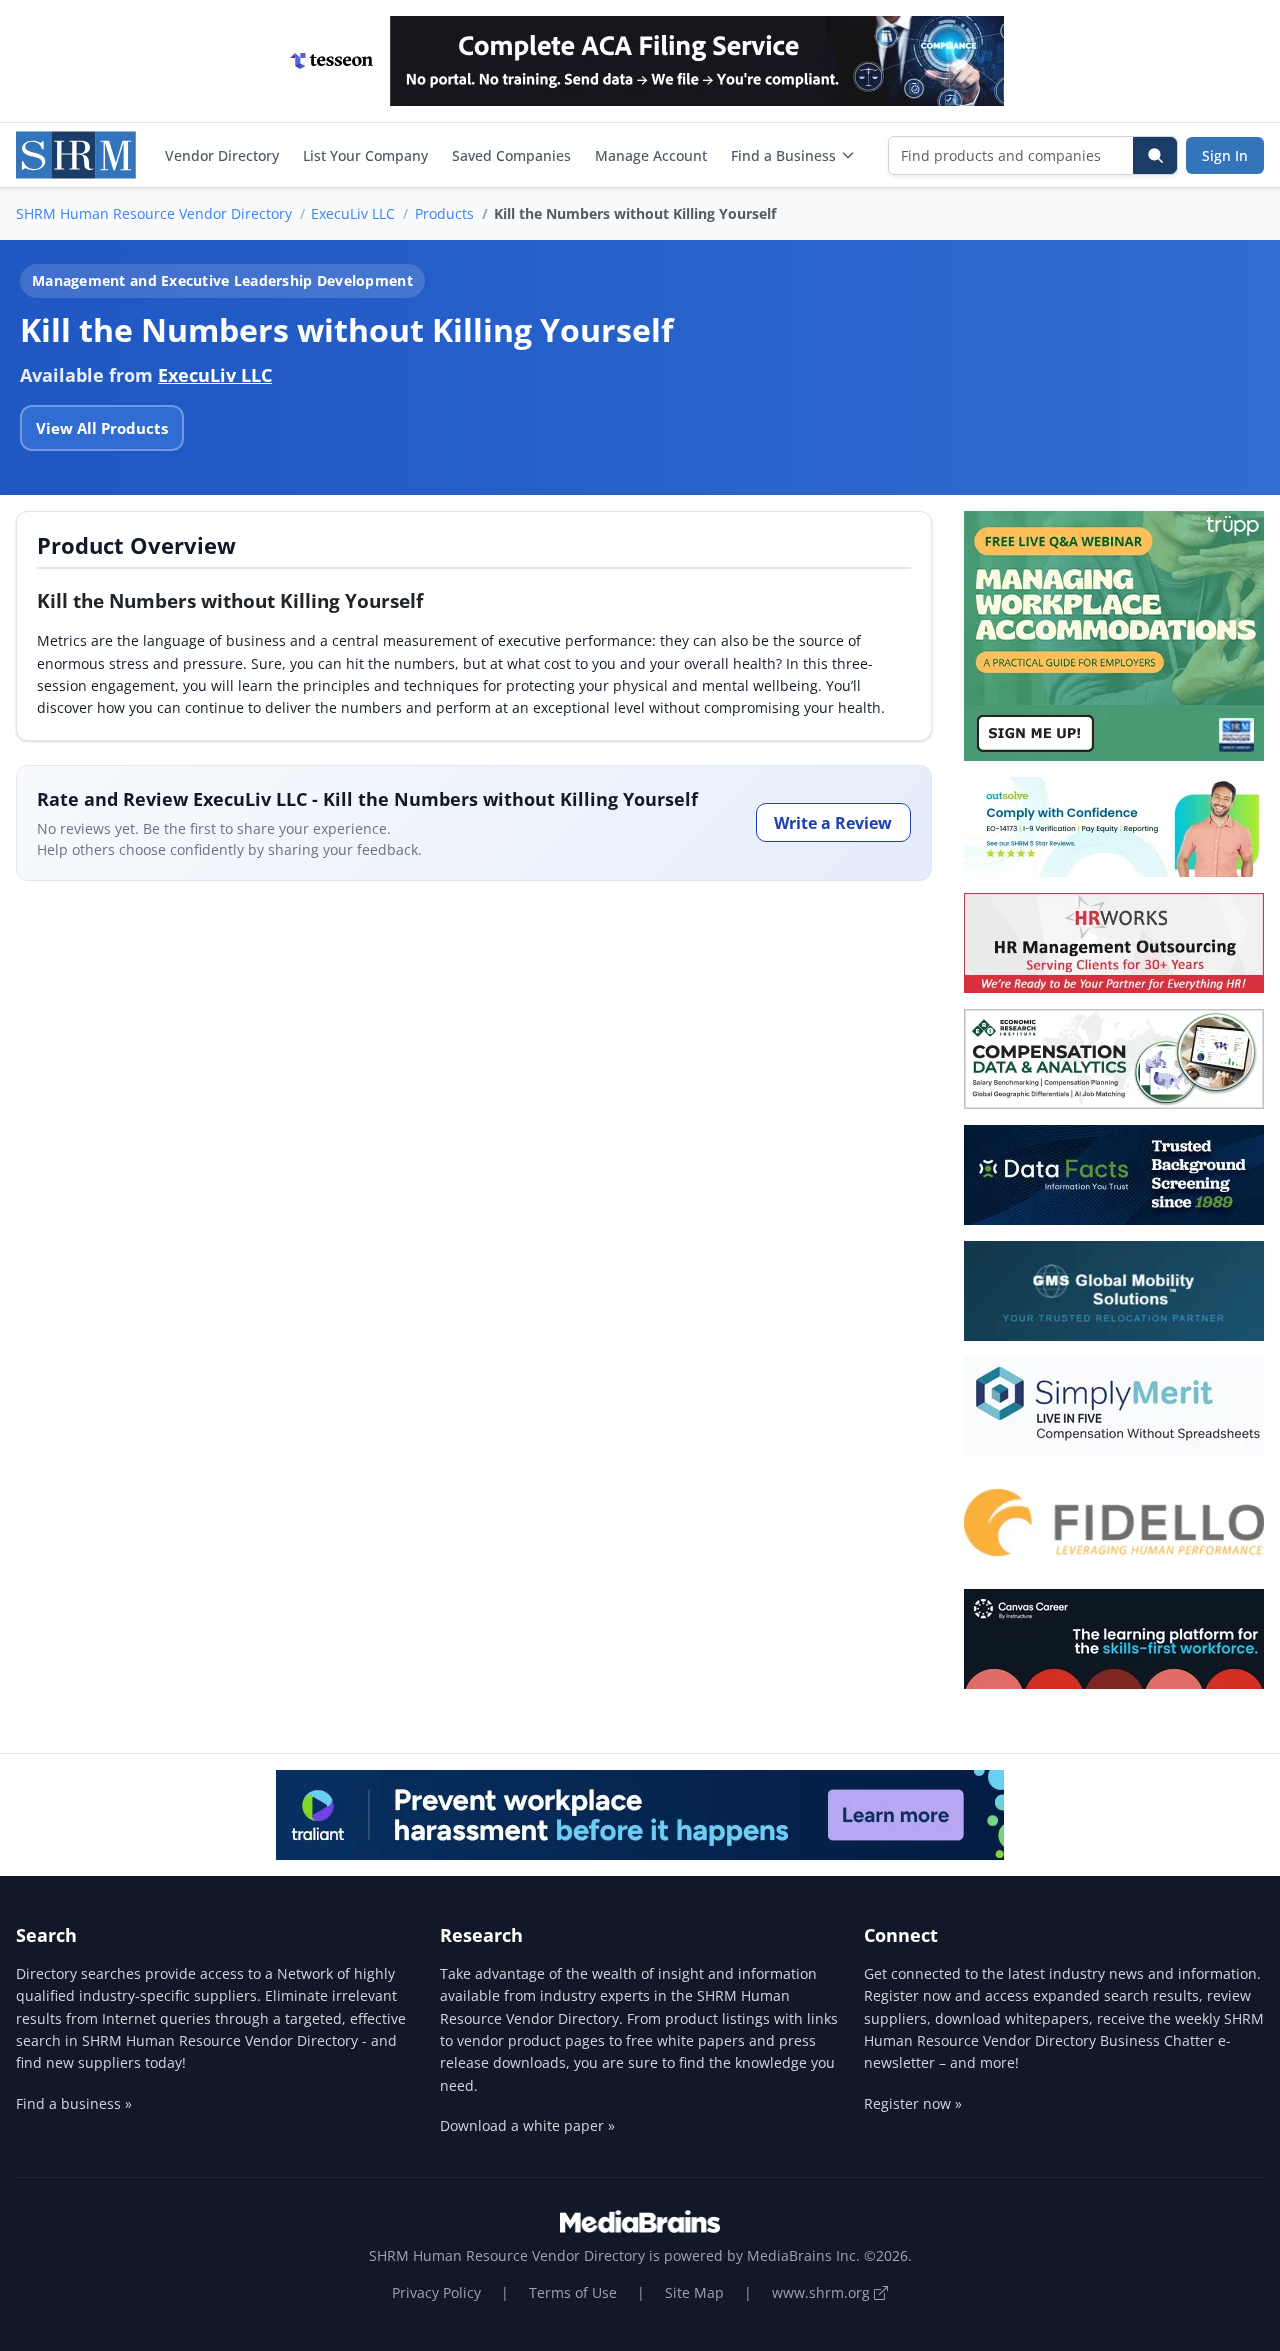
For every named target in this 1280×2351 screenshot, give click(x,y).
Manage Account (651, 155)
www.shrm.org (823, 2292)
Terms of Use (573, 2292)
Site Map (694, 2292)
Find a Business (783, 155)
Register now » (913, 2103)
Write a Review (833, 823)
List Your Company (365, 155)
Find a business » (74, 2103)
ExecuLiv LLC (353, 213)
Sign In (1225, 155)
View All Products (102, 428)
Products (444, 213)
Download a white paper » (527, 2125)
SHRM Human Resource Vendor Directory (154, 213)
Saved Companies (511, 155)
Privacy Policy (436, 2292)
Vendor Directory (222, 155)
